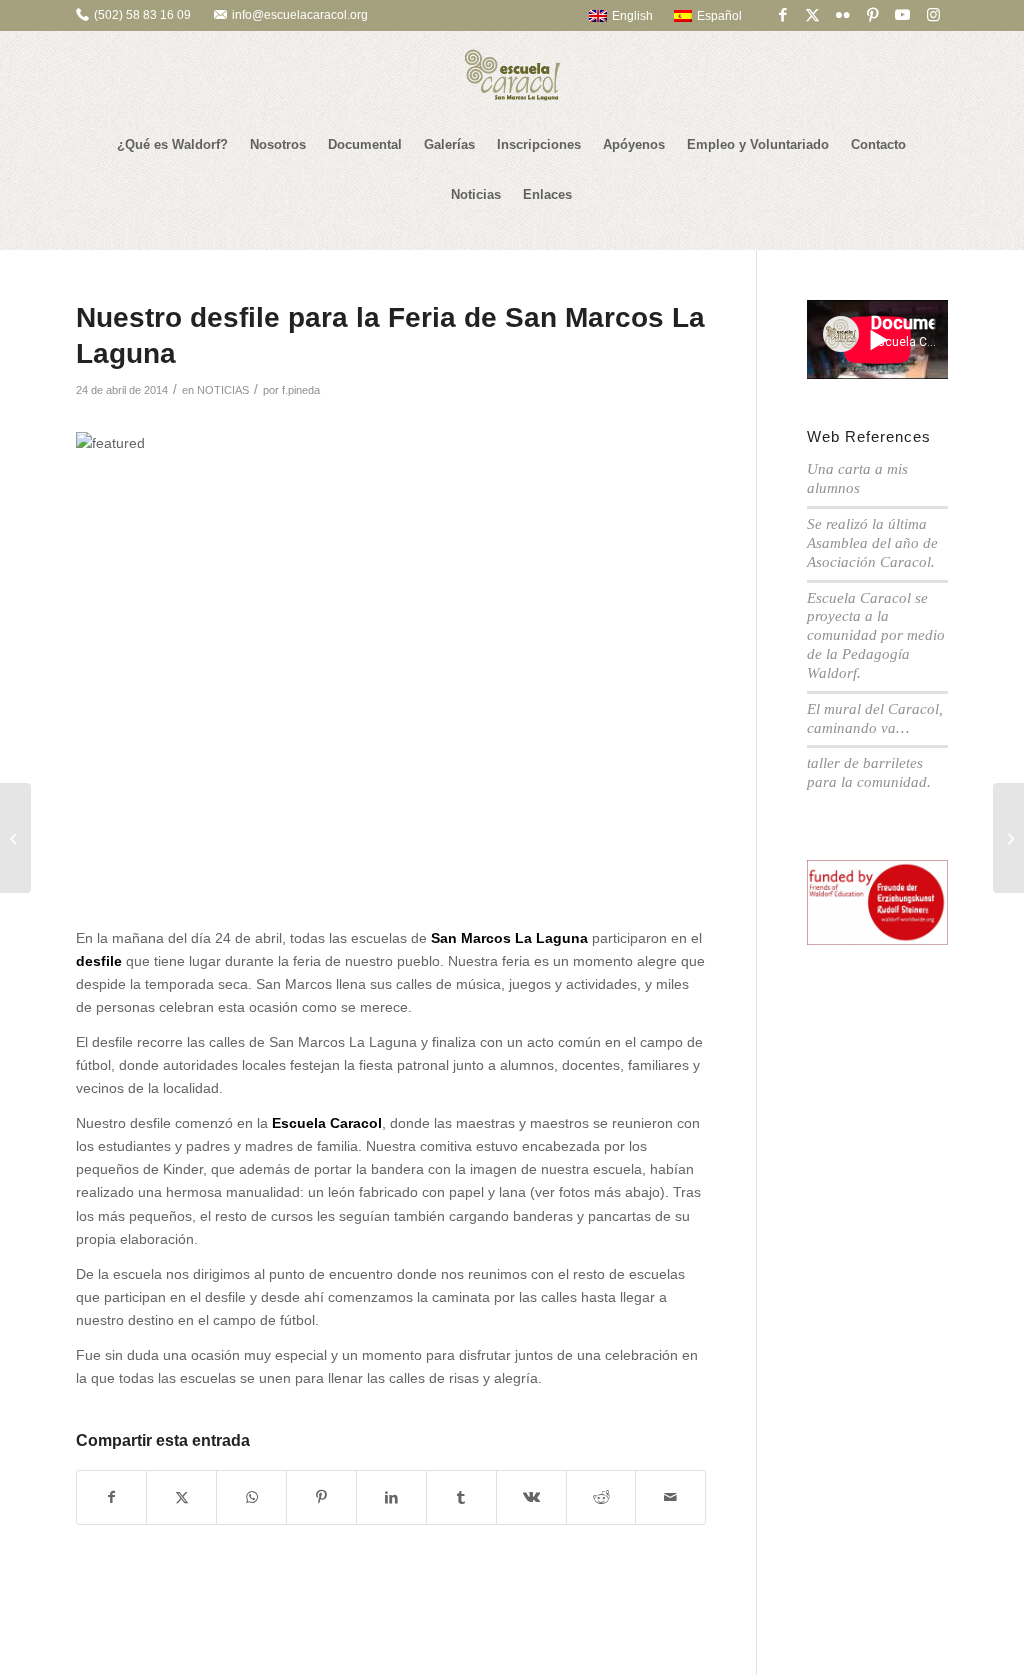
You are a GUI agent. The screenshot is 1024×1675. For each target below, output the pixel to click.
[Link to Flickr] (842, 15)
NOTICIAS (223, 390)
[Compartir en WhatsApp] (251, 1497)
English (632, 16)
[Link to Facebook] (782, 15)
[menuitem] (611, 15)
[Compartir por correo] (670, 1497)
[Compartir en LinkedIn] (391, 1497)
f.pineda (301, 390)
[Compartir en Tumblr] (461, 1497)
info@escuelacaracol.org (300, 15)
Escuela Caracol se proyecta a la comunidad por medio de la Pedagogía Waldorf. (876, 635)
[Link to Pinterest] (872, 15)
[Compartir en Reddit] (601, 1497)
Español (719, 16)
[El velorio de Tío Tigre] (15, 838)
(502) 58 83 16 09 (142, 15)
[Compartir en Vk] (531, 1497)
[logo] (512, 75)
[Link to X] (812, 15)
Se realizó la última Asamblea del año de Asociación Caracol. (872, 543)
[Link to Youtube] (902, 15)
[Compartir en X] (181, 1497)
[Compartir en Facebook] (112, 1497)
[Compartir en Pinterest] (321, 1497)
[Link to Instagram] (933, 15)
